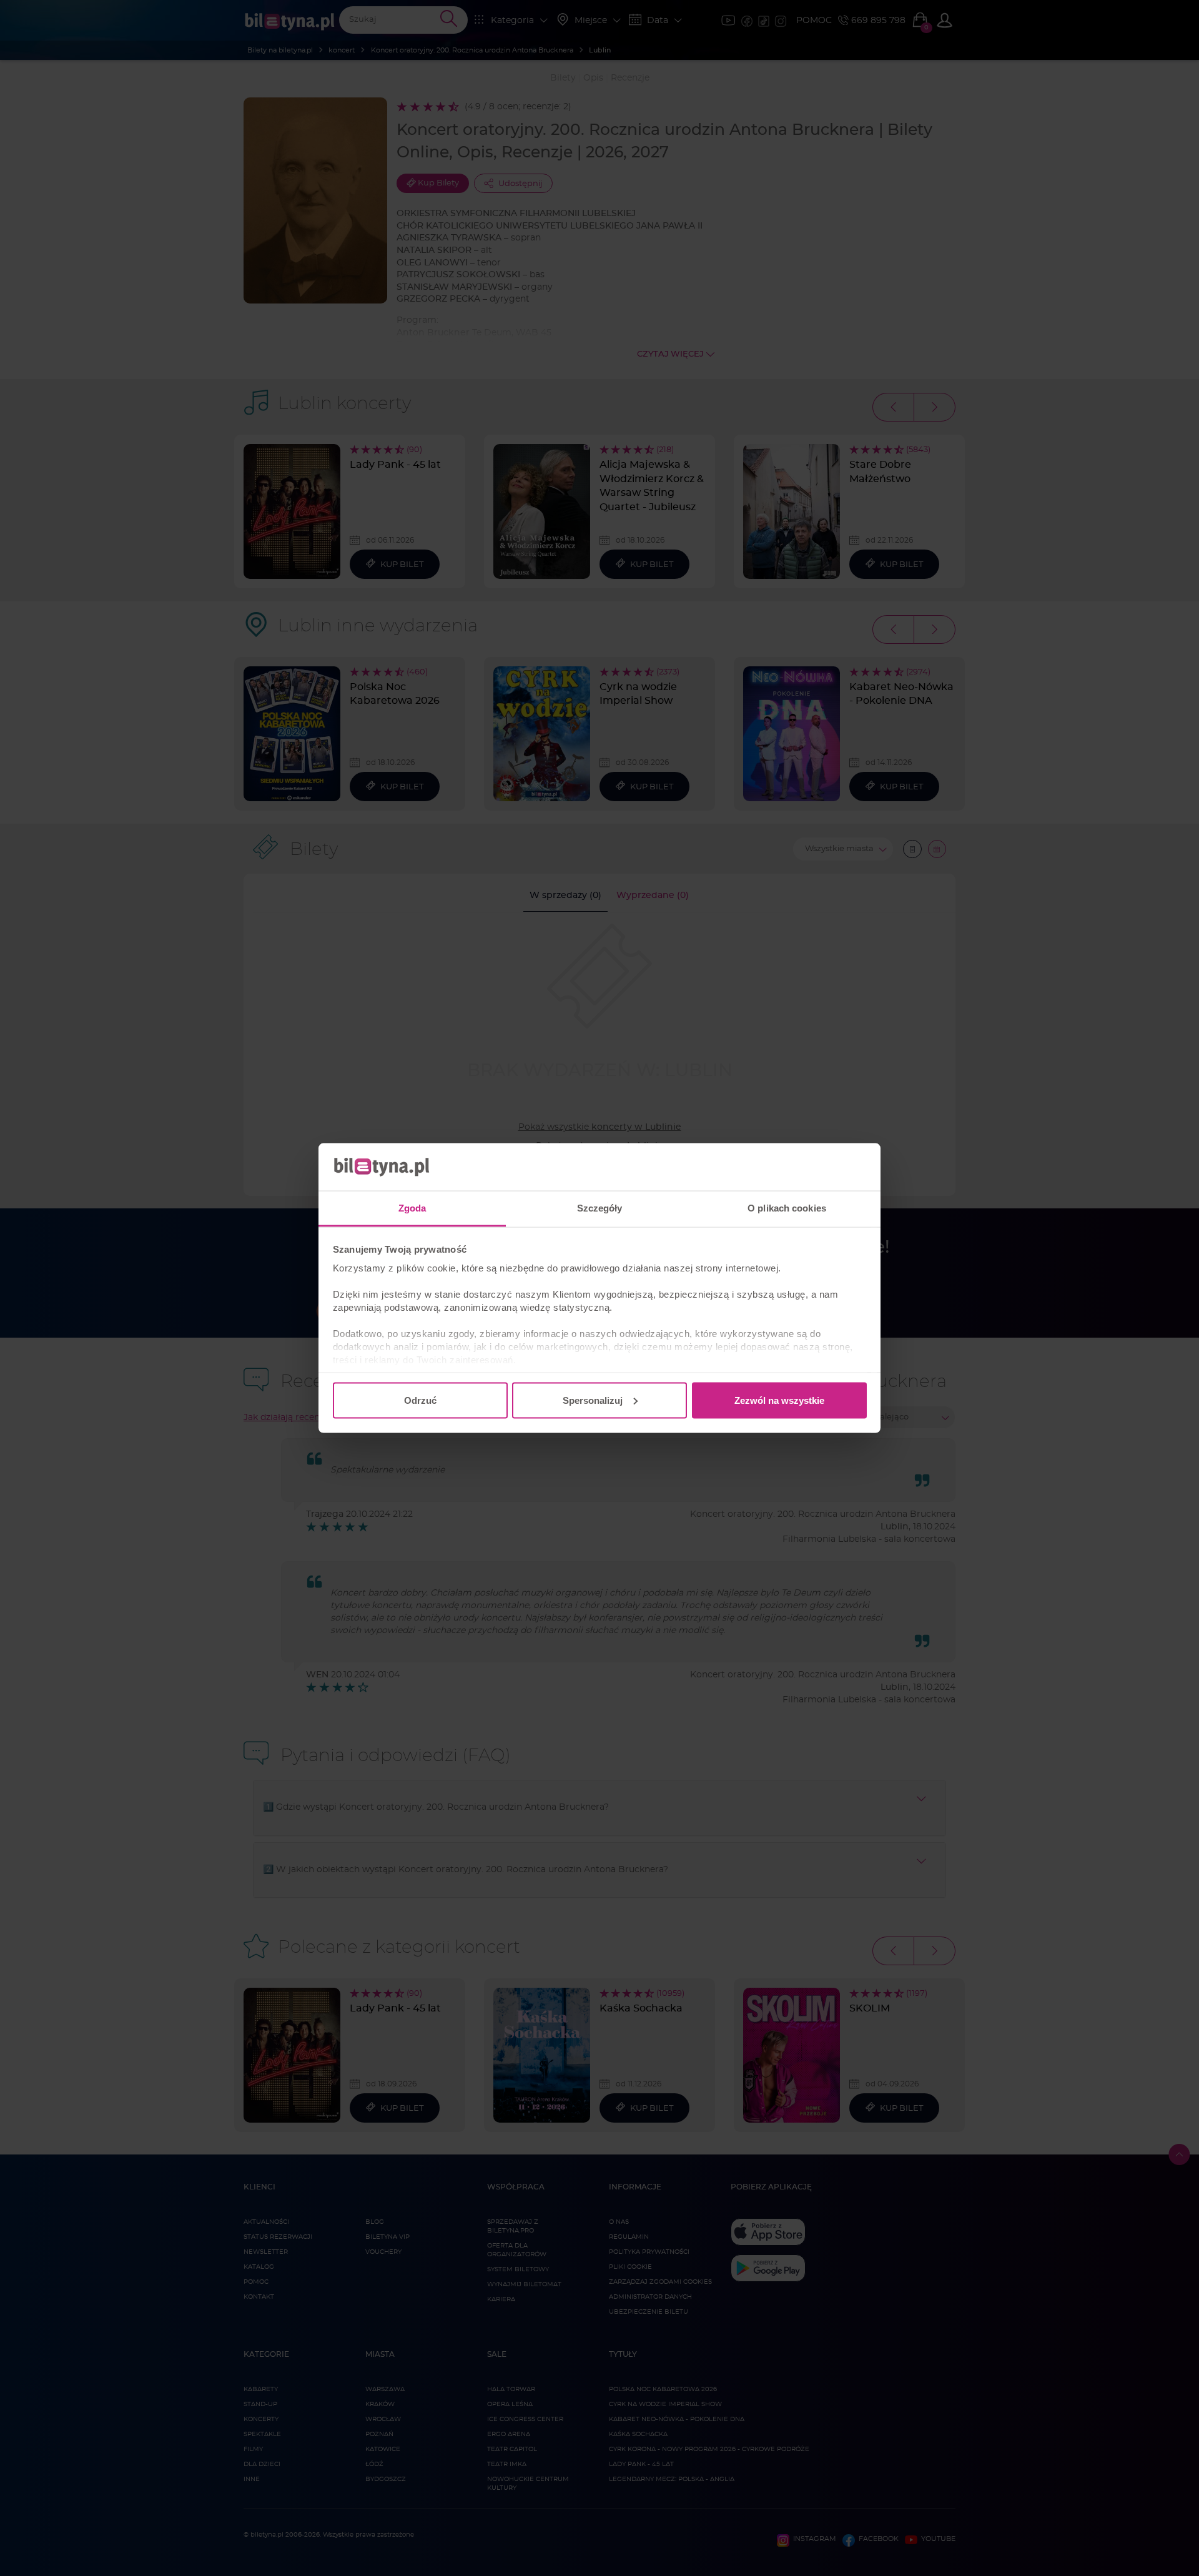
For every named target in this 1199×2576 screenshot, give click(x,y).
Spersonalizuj (593, 1400)
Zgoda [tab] (412, 1208)
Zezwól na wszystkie (779, 1400)
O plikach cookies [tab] (787, 1208)
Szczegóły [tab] (600, 1208)
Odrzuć (420, 1400)
